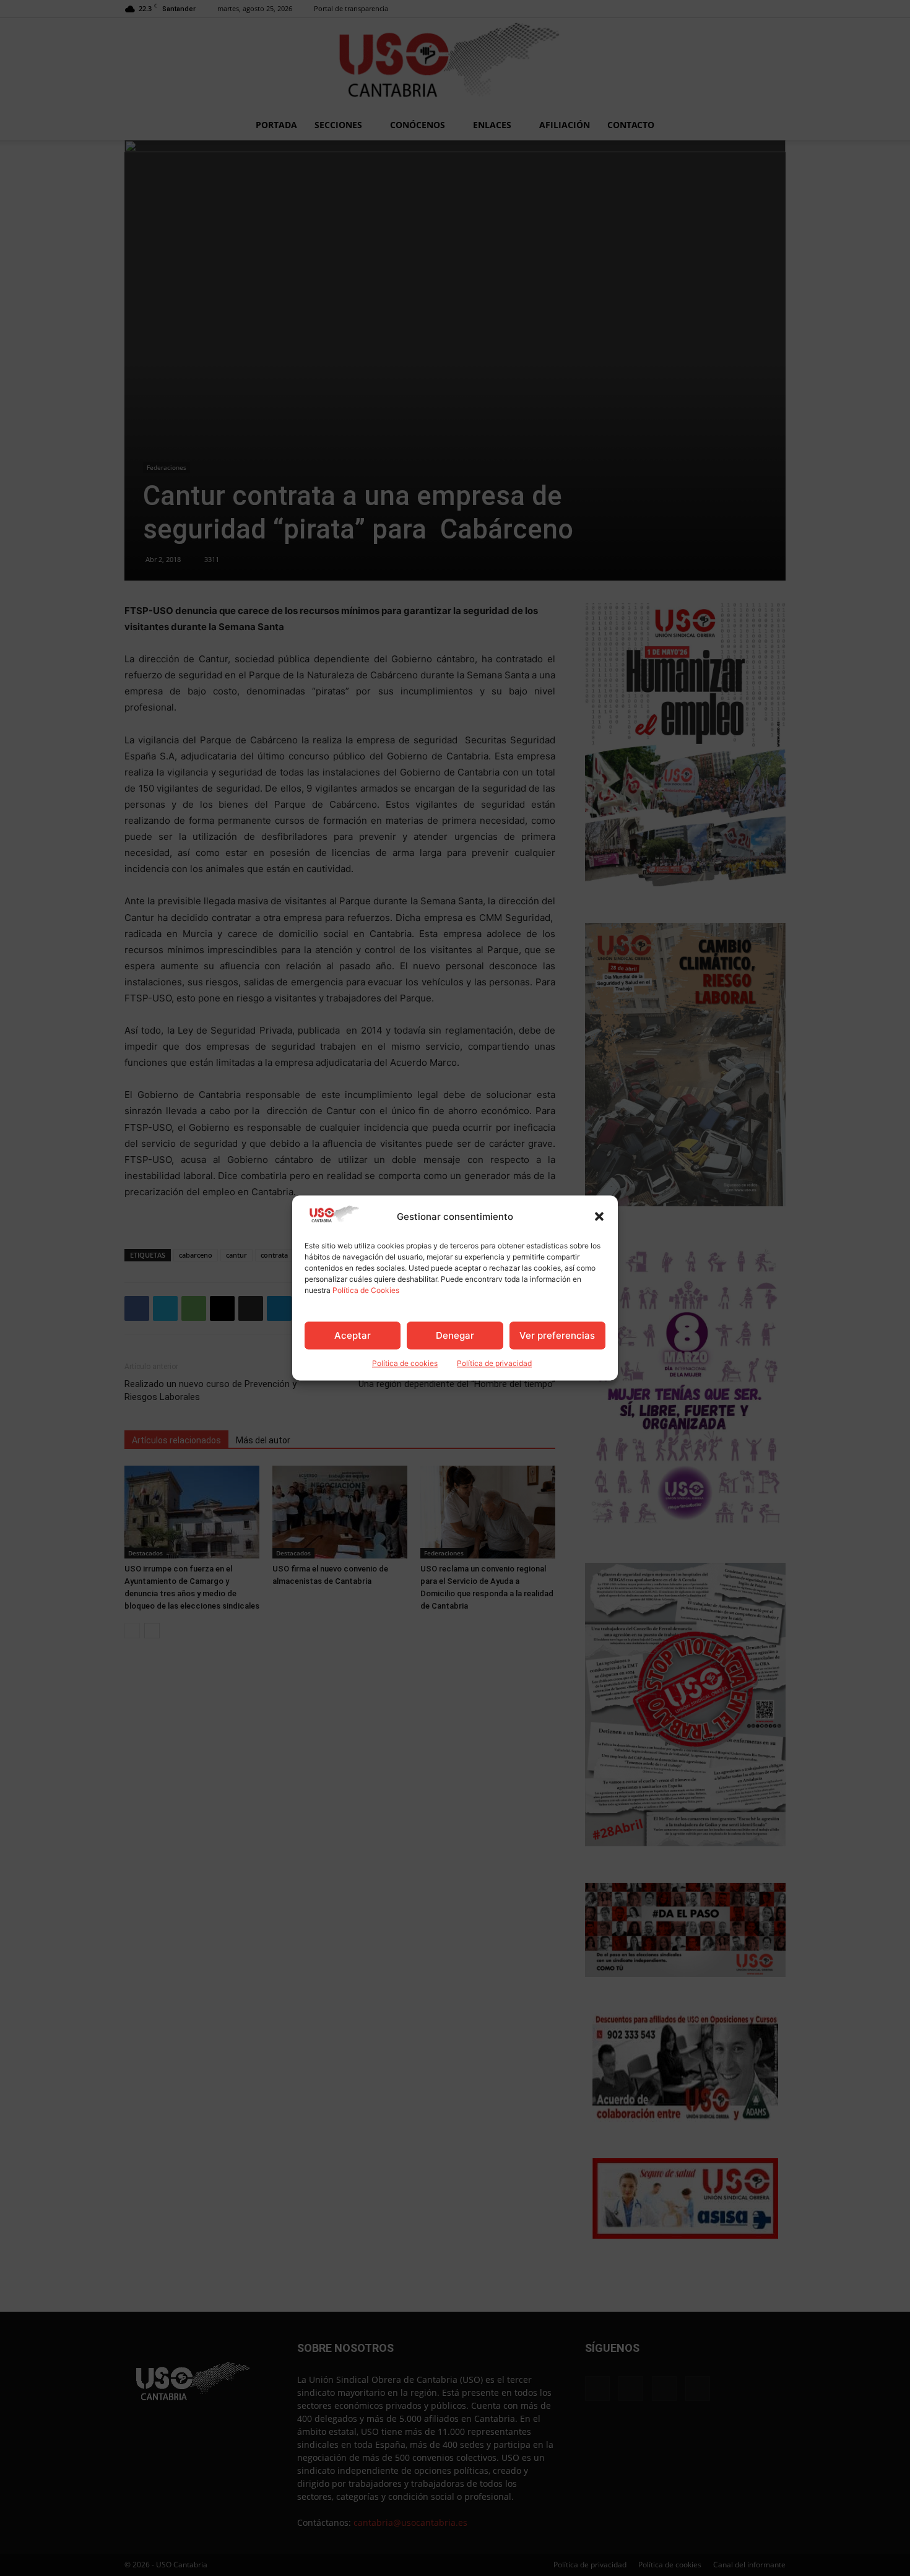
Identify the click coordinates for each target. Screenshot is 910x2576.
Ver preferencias (557, 1335)
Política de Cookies (366, 1291)
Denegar (455, 1335)
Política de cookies (405, 1364)
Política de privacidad (494, 1364)
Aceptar (353, 1335)
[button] (599, 1217)
